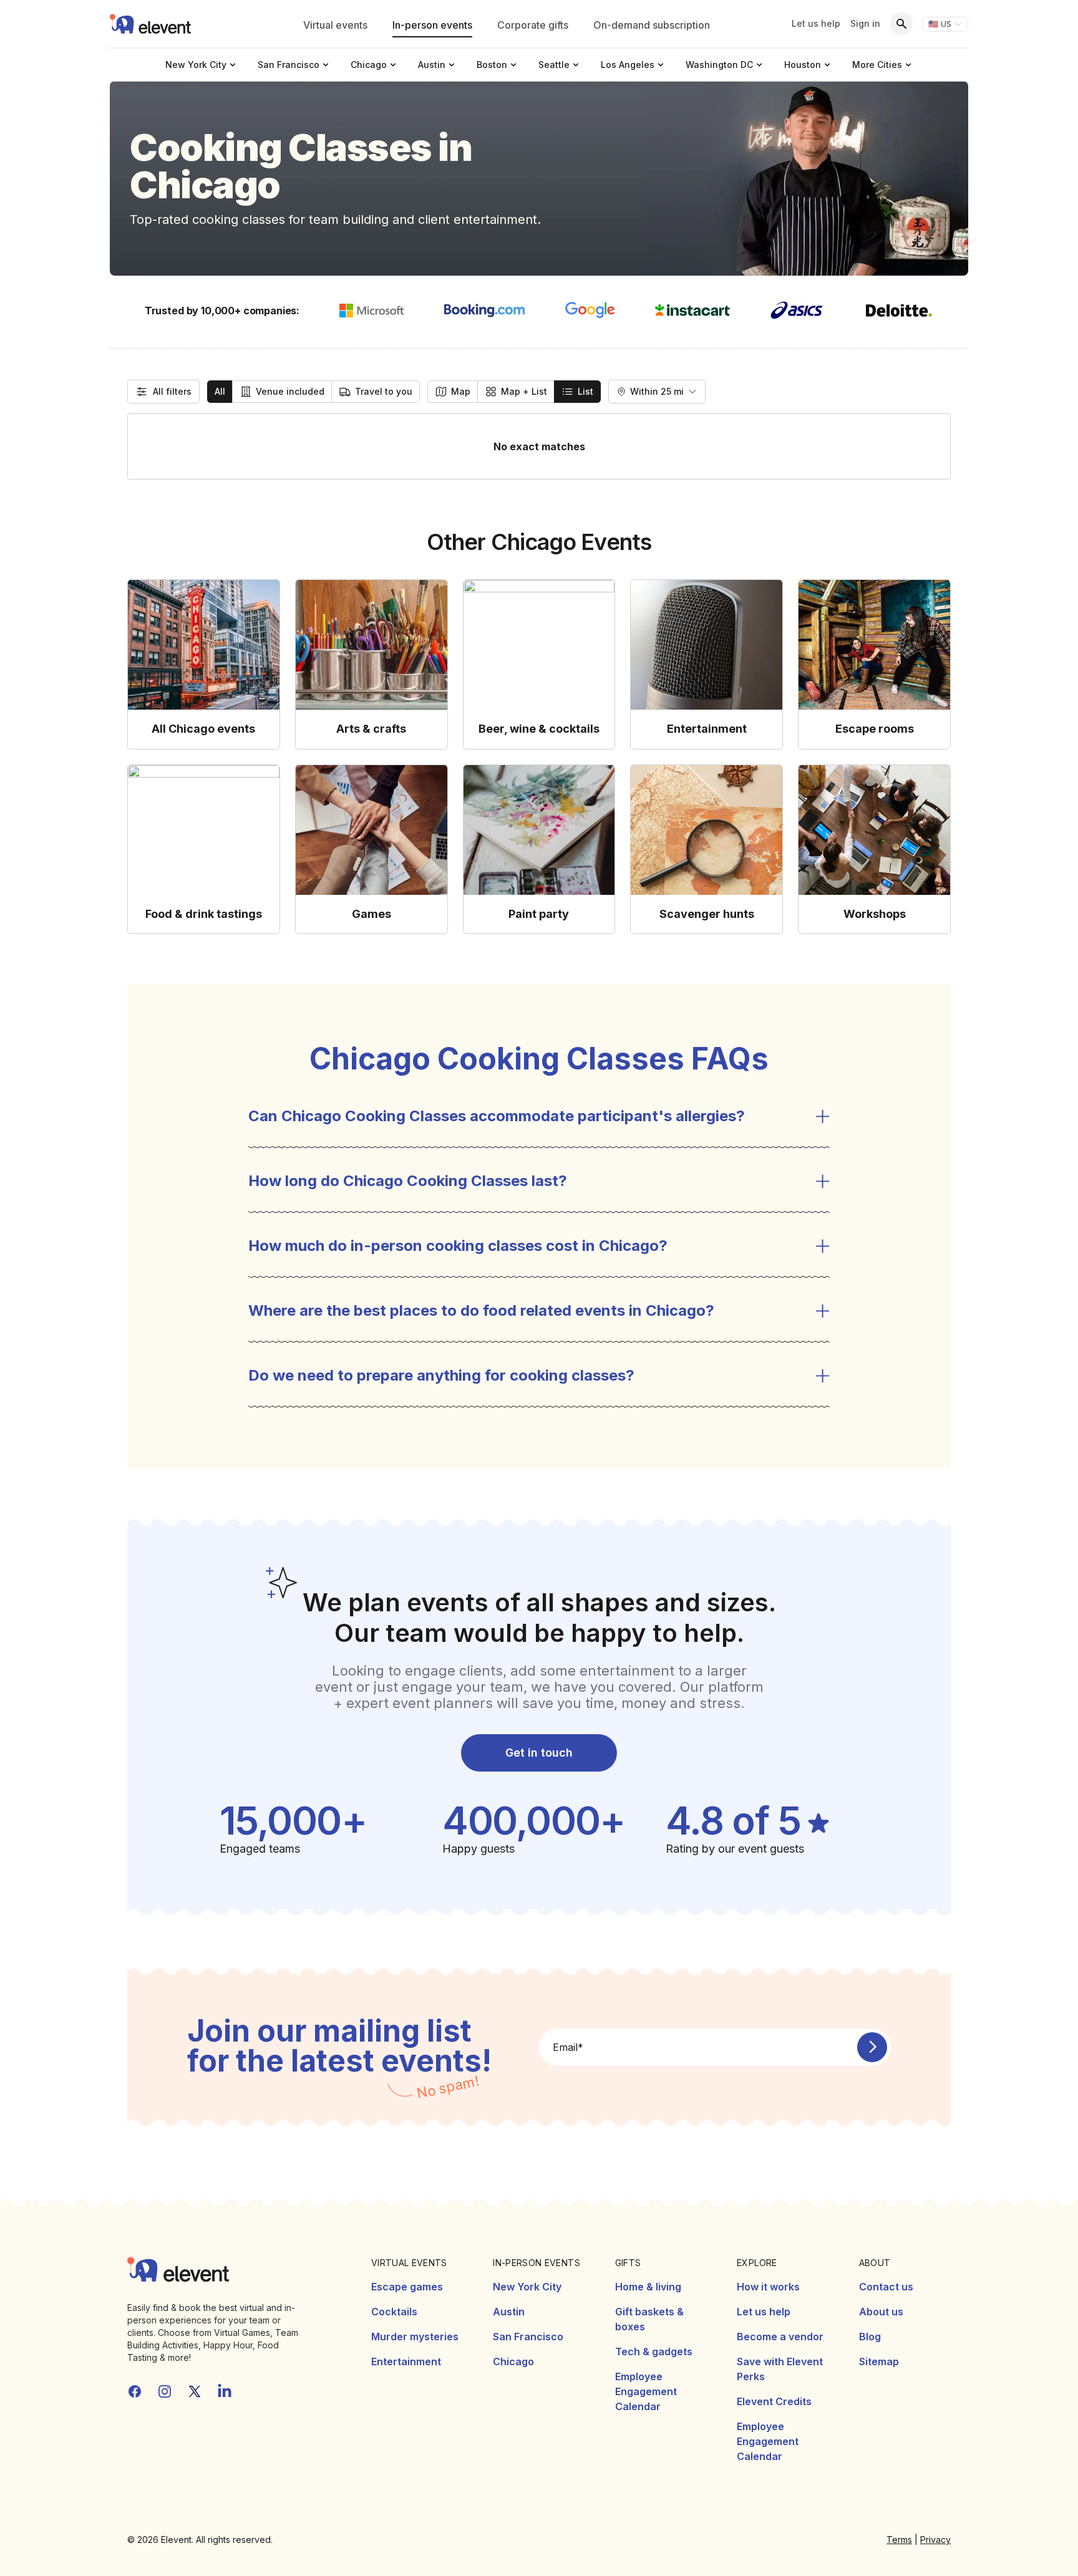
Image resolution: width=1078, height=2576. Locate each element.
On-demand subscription (652, 25)
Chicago (513, 2361)
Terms (899, 2540)
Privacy (935, 2540)
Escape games (407, 2287)
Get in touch (539, 1753)
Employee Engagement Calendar (646, 2391)
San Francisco (528, 2337)
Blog (870, 2337)
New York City (527, 2287)
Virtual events (335, 25)
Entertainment (406, 2361)
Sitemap (879, 2361)
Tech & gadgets (654, 2352)
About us (881, 2312)
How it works (768, 2287)
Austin (509, 2312)
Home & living (648, 2287)
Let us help (816, 23)
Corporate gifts (533, 25)
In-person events (432, 25)
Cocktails (394, 2312)
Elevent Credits (774, 2401)
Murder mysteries (415, 2337)
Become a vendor (780, 2337)
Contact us (886, 2287)
